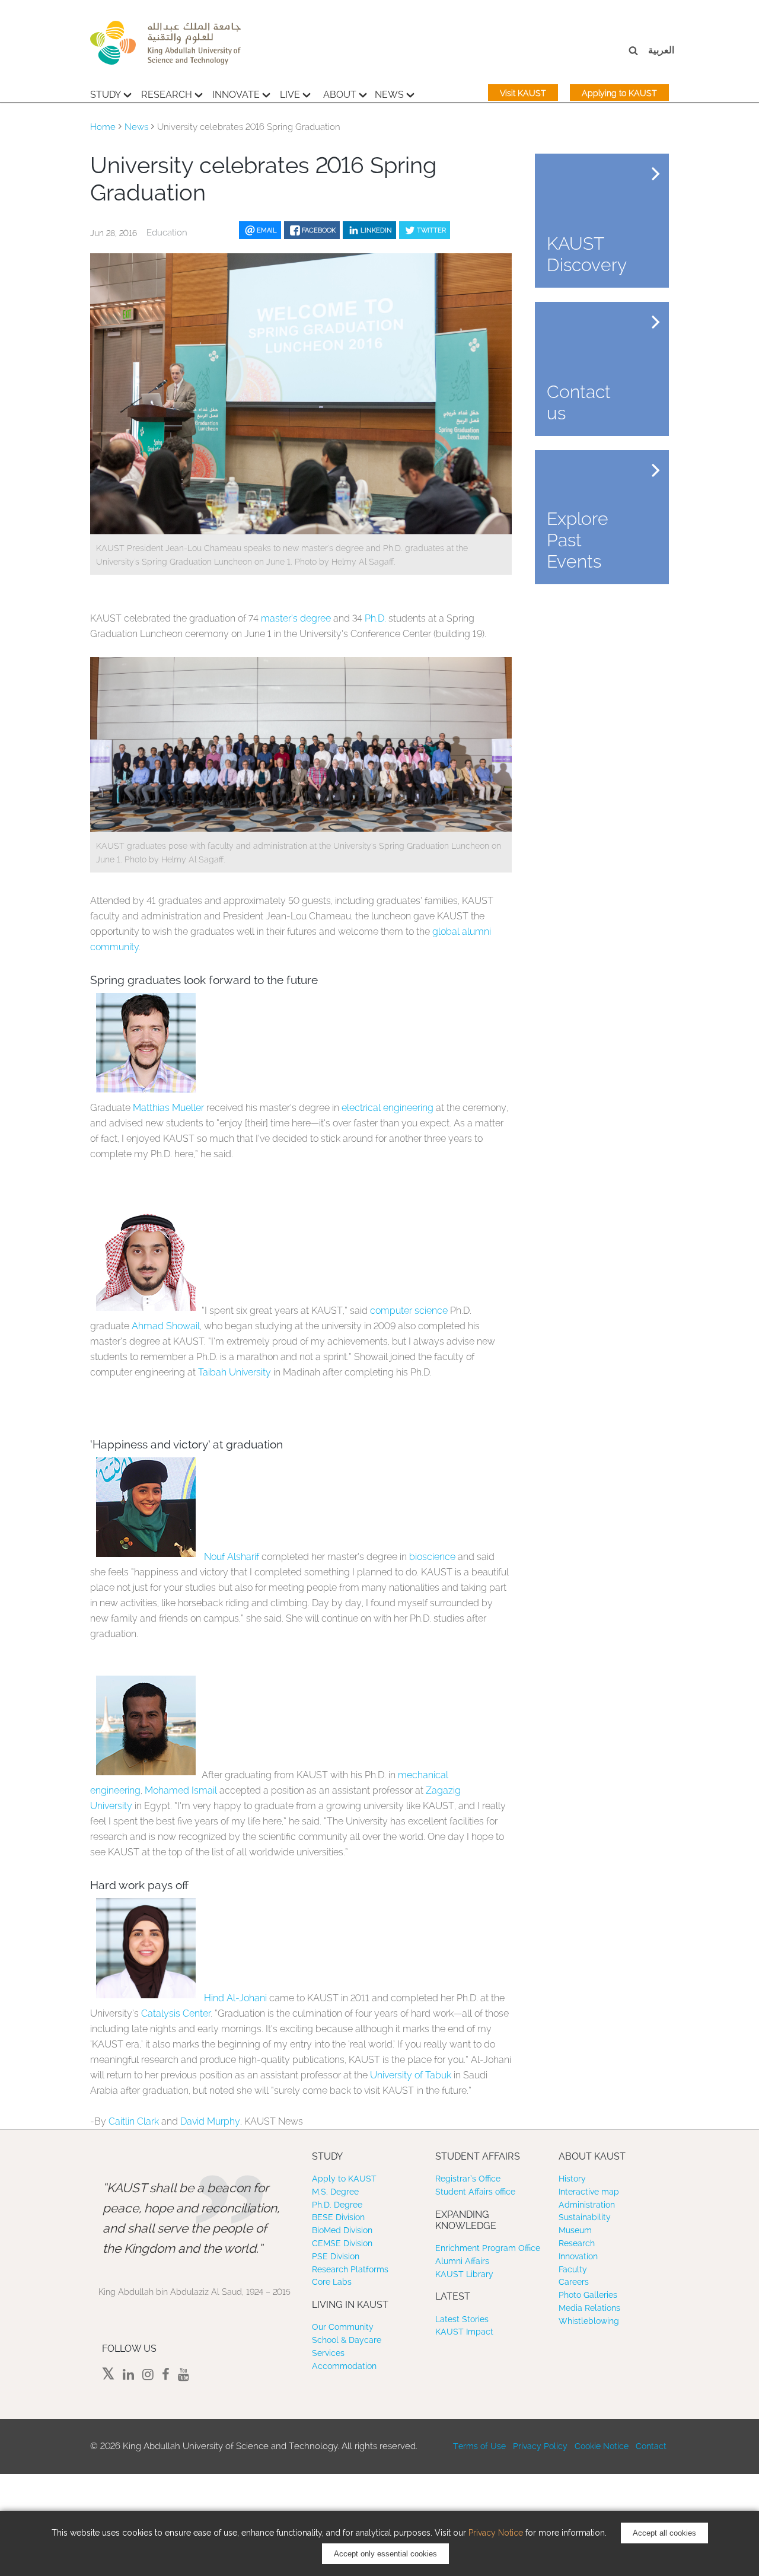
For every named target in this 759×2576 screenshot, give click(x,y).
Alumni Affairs (462, 2261)
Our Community (343, 2327)
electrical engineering (388, 1108)
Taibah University (235, 1372)
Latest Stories (462, 2319)
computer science (409, 1311)
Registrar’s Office (468, 2179)
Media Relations (589, 2308)
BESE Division (338, 2217)
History (572, 2179)
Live (290, 95)
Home (103, 127)
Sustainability (585, 2217)
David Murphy (210, 2121)
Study (106, 95)
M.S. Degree (335, 2192)
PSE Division (336, 2256)
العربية (661, 50)
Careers (574, 2282)
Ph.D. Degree (337, 2205)
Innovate (236, 95)
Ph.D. (375, 618)
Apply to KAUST (344, 2179)
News (389, 95)
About (340, 95)
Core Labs (332, 2282)
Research (167, 95)
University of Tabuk (411, 2075)
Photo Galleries (588, 2295)
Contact (651, 2446)
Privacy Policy (540, 2446)
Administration (587, 2205)
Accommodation (344, 2366)
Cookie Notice (602, 2446)
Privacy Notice (496, 2533)
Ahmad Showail (166, 1326)
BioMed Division (342, 2230)
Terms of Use (479, 2446)
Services (328, 2353)
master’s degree (296, 618)
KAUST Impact (464, 2332)
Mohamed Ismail (181, 1790)
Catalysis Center (176, 2013)
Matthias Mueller (168, 1108)
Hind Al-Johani (235, 1998)
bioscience (432, 1557)
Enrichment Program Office (488, 2248)
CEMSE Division (342, 2243)
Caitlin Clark (134, 2121)
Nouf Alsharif (232, 1557)
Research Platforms (350, 2269)
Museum (575, 2230)
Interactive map (589, 2192)
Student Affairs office (475, 2192)
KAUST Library (464, 2274)
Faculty (573, 2269)
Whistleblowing (589, 2321)
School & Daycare (347, 2340)
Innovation (578, 2256)
